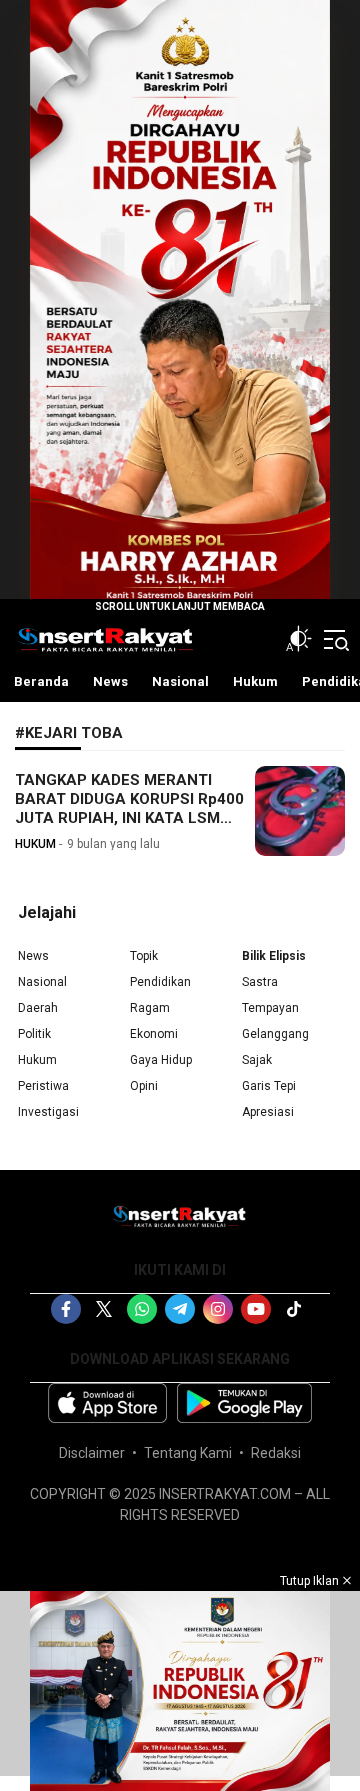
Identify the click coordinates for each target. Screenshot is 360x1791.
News (33, 956)
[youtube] (256, 1309)
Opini (144, 1086)
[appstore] (107, 1403)
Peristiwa (43, 1086)
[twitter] (104, 1309)
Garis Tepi (269, 1086)
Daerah (38, 1008)
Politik (34, 1034)
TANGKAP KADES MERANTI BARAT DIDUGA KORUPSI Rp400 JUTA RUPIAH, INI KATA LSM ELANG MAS (129, 808)
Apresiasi (268, 1112)
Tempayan (270, 1008)
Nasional (42, 982)
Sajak (257, 1060)
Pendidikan (160, 982)
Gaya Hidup (161, 1060)
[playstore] (244, 1403)
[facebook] (66, 1309)
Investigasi (48, 1112)
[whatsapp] (142, 1309)
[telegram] (180, 1309)
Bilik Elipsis (274, 956)
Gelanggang (275, 1034)
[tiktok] (294, 1309)
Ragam (150, 1008)
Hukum (37, 1060)
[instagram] (218, 1309)
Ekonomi (154, 1034)
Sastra (260, 982)
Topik (144, 956)
